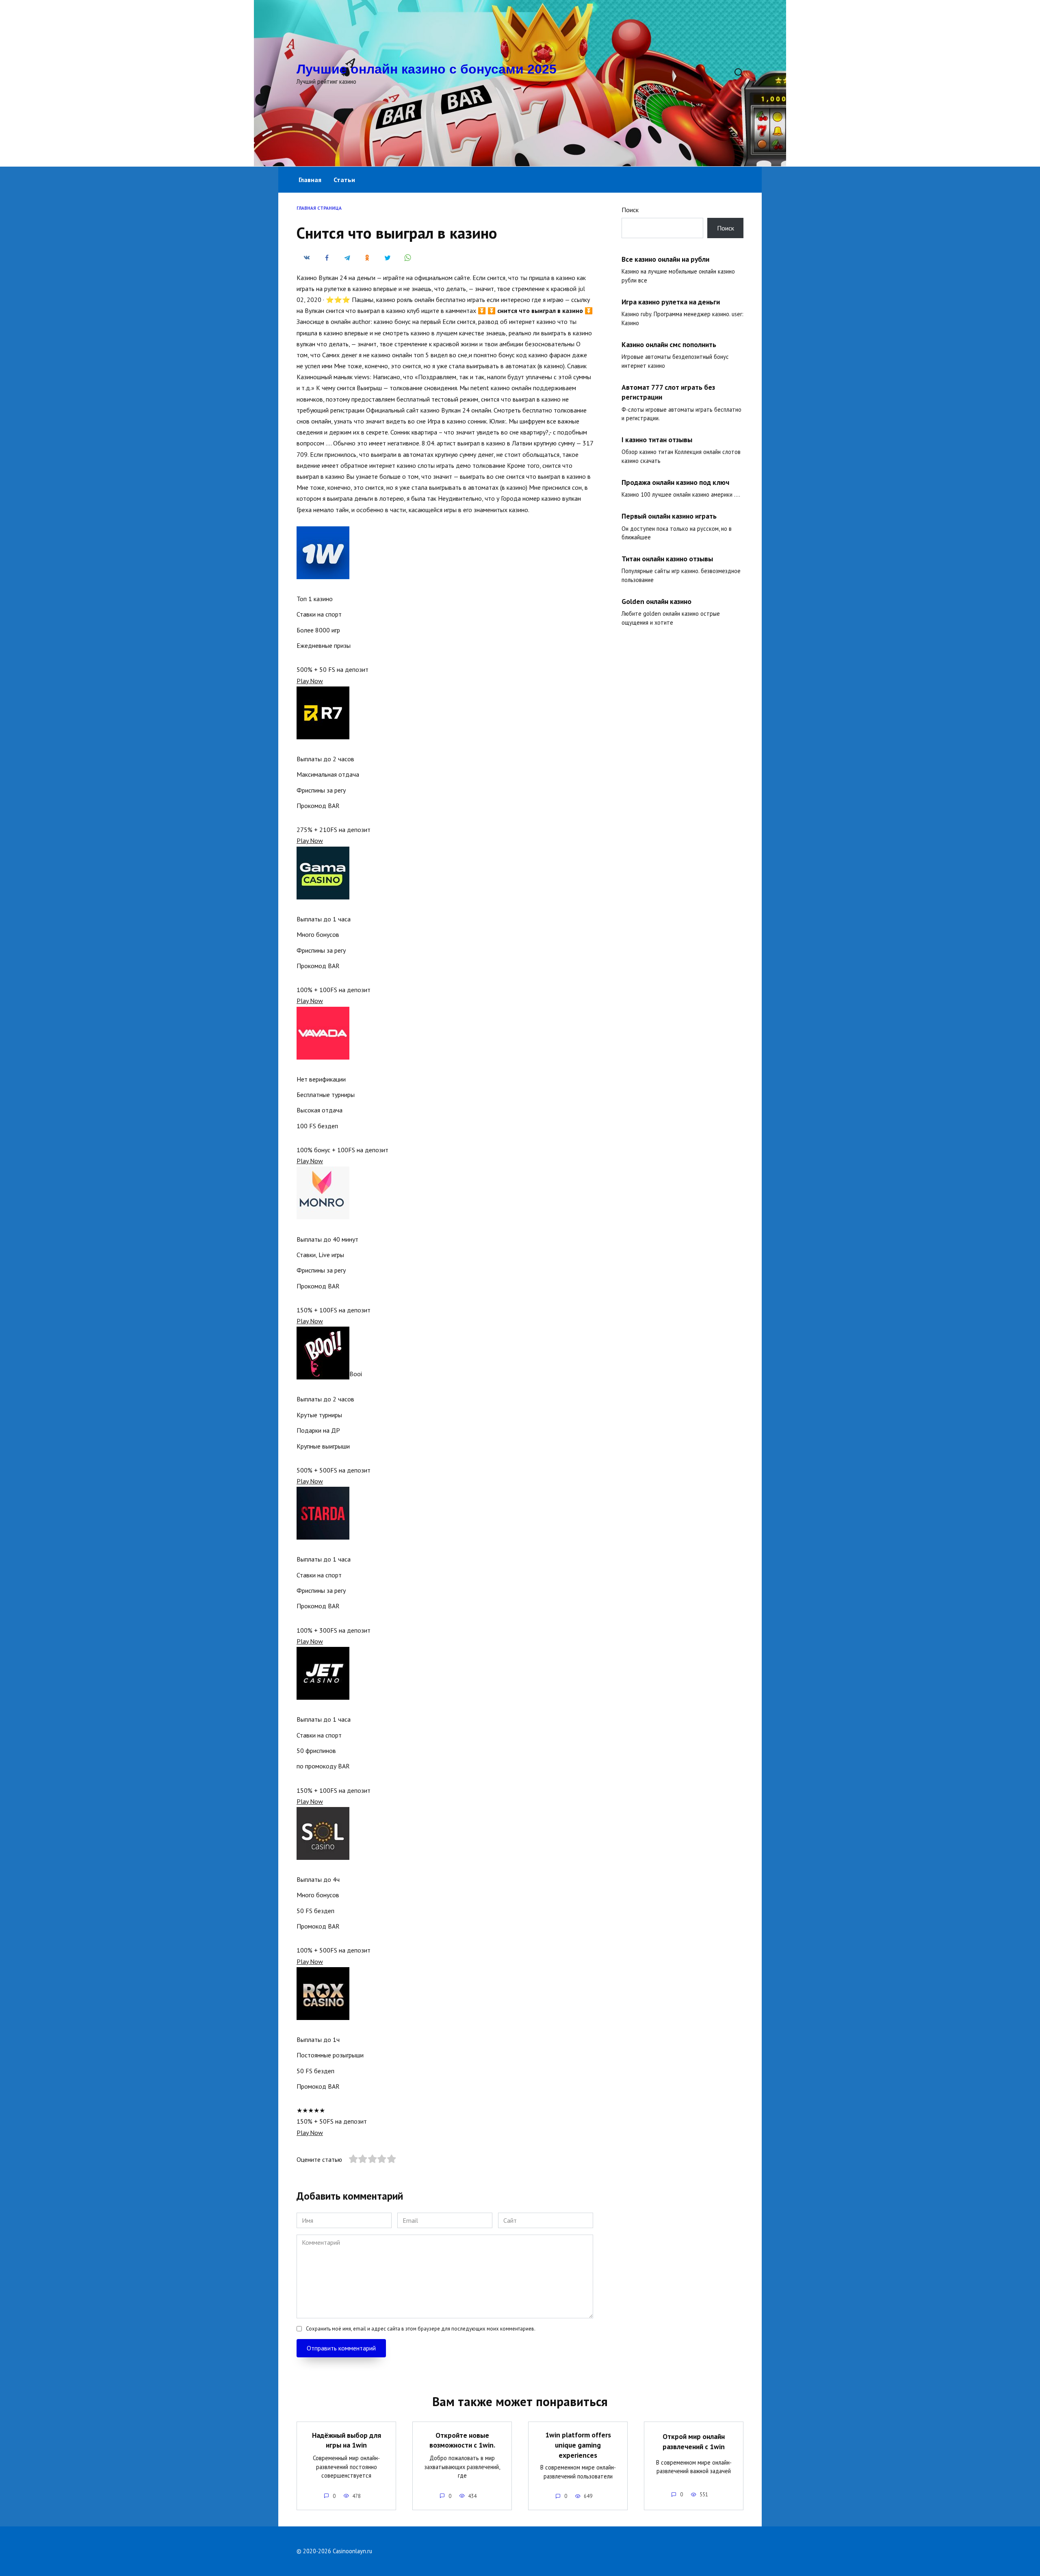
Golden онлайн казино (656, 601)
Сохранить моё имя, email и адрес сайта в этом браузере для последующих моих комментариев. (421, 2329)
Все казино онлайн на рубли (665, 259)
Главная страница (319, 208)
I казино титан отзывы (657, 440)
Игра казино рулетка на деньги (671, 302)
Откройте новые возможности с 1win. (462, 2440)
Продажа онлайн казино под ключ (675, 482)
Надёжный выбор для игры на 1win (347, 2440)
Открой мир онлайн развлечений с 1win (694, 2441)
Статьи (344, 180)
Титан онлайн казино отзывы (667, 559)
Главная (310, 180)
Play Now (310, 681)
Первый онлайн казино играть (669, 516)
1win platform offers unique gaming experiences (578, 2445)
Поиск (630, 210)
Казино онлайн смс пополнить (669, 344)
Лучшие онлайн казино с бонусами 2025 (427, 69)
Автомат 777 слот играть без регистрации (668, 392)
